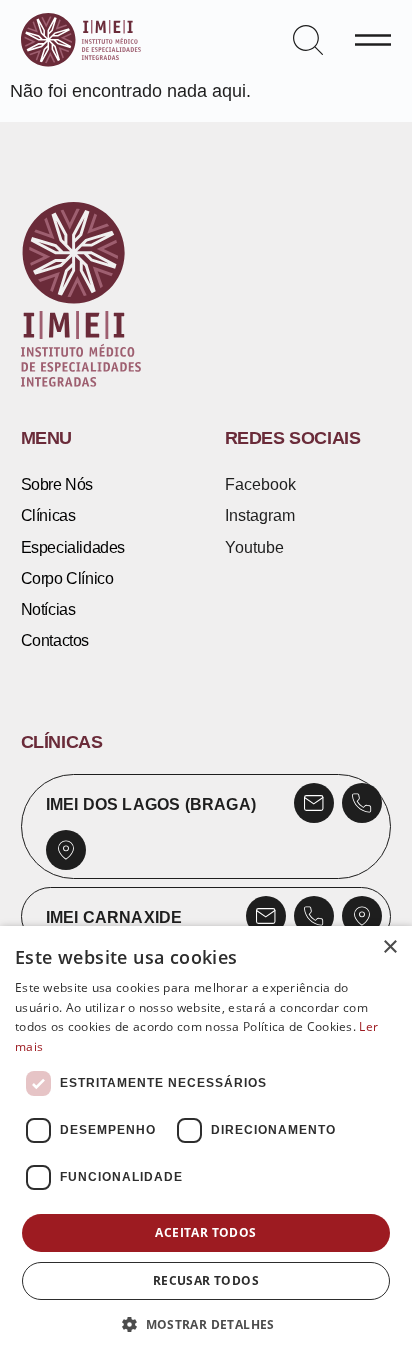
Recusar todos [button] (206, 1280)
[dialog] (206, 1143)
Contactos (55, 640)
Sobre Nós (57, 484)
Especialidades (73, 547)
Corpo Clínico (67, 578)
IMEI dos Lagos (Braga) (151, 804)
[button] (206, 1325)
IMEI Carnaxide (114, 917)
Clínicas (48, 515)
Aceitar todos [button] (205, 1232)
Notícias (48, 609)
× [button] (389, 947)
